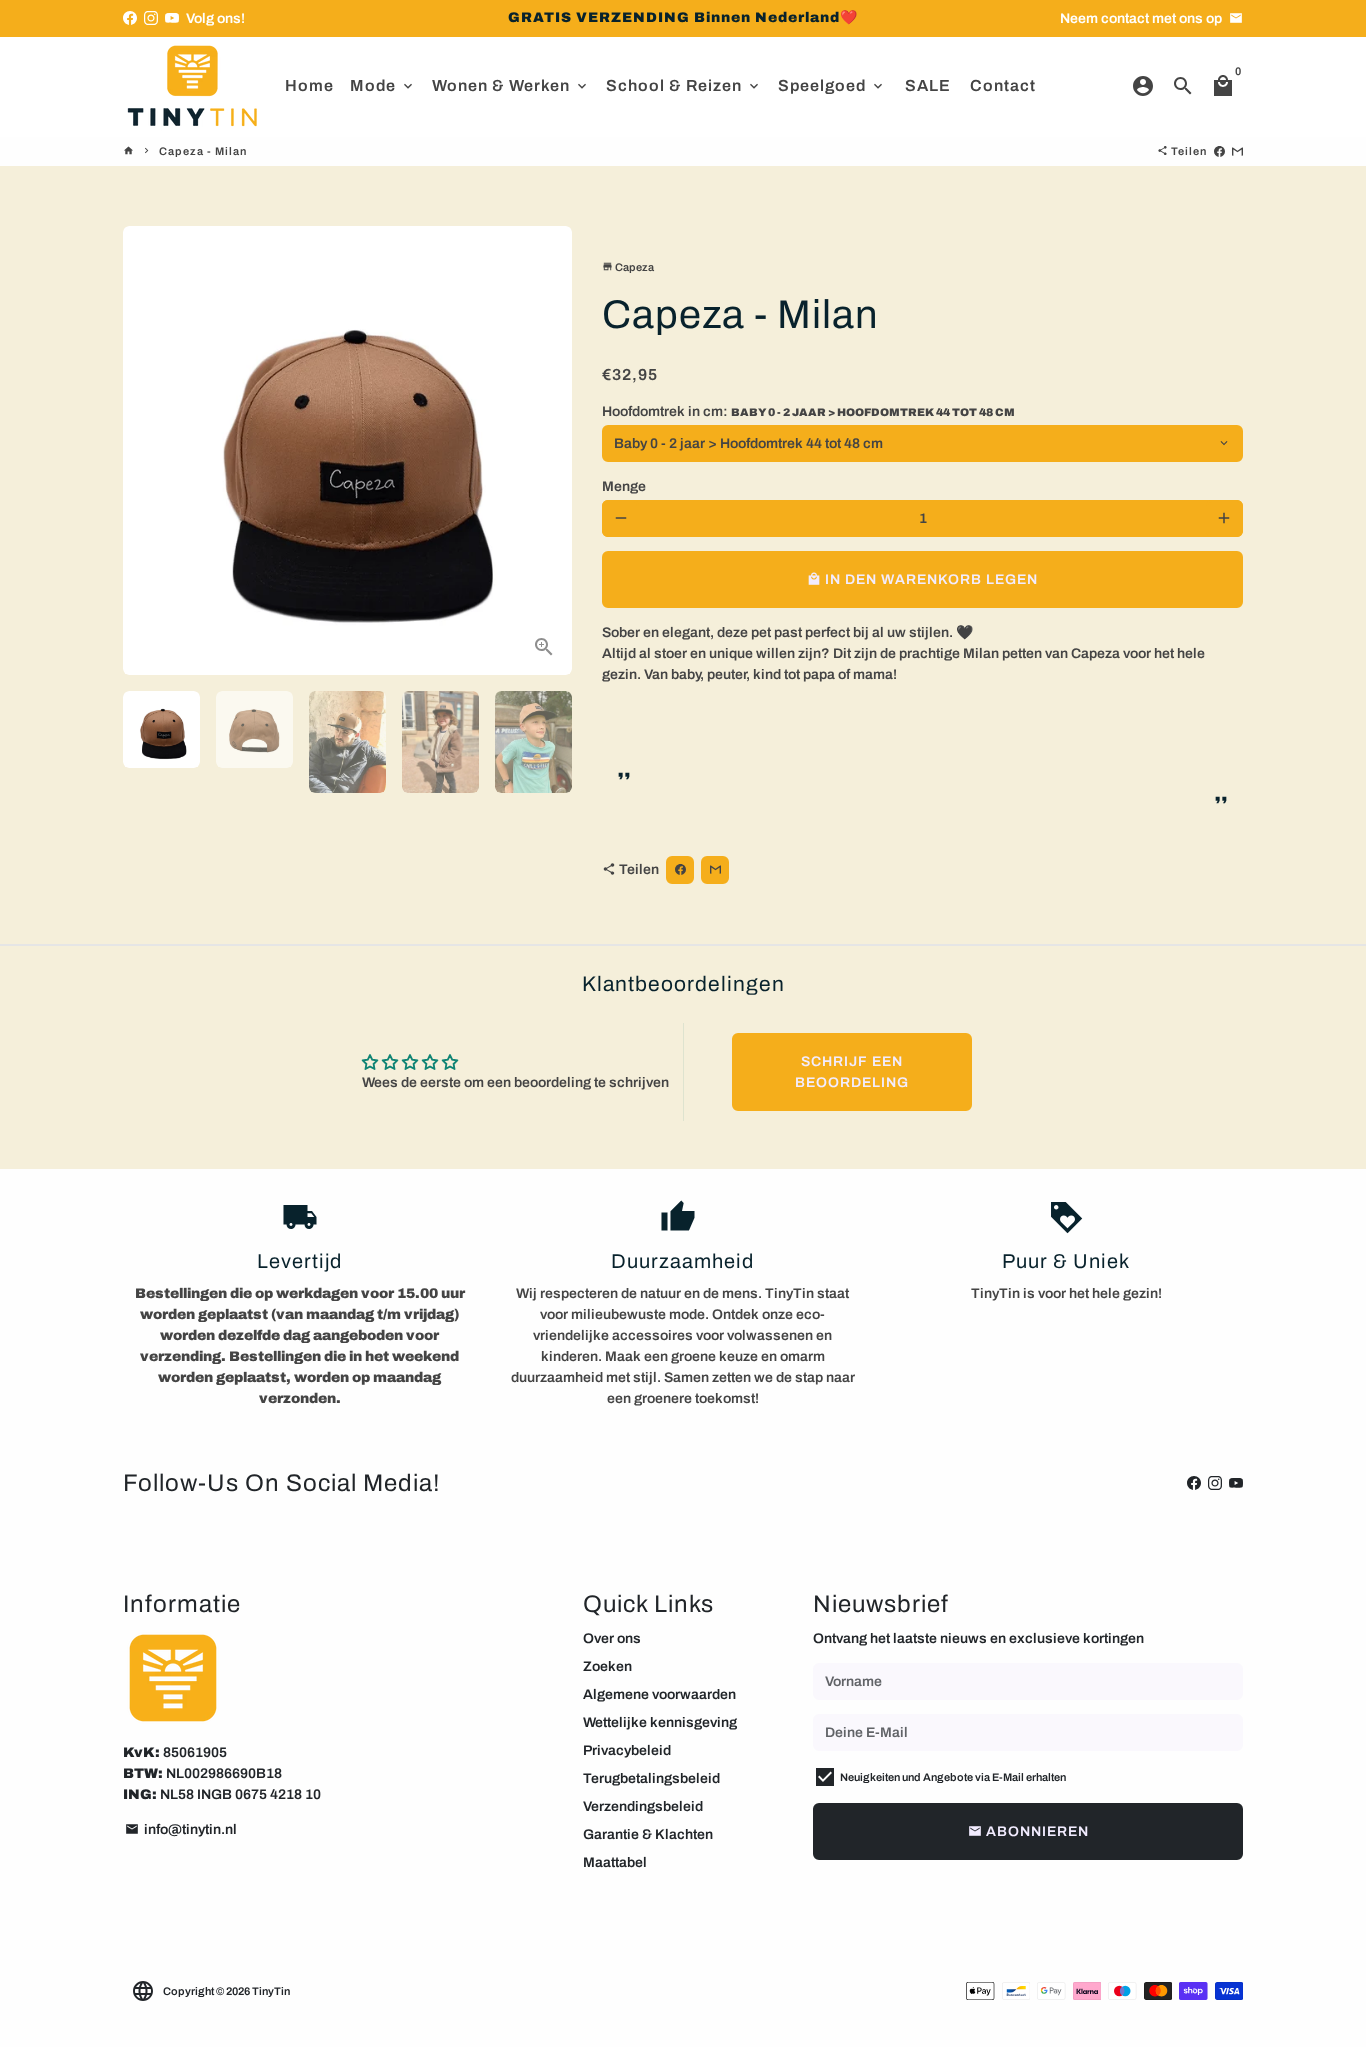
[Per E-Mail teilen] (1237, 151)
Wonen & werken (511, 85)
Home (309, 85)
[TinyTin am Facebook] (130, 18)
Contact (1003, 85)
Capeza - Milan (203, 151)
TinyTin (271, 1991)
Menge (624, 486)
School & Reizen (684, 85)
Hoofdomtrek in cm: (808, 411)
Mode (383, 85)
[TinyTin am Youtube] (172, 18)
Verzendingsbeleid (643, 1806)
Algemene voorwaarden (659, 1694)
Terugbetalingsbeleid (651, 1778)
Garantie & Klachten (648, 1834)
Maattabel (615, 1862)
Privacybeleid (627, 1750)
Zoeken (607, 1666)
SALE (928, 85)
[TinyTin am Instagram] (151, 18)
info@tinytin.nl (181, 1829)
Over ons (612, 1638)
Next (545, 450)
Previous (149, 450)
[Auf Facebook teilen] (1219, 151)
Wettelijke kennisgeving (660, 1722)
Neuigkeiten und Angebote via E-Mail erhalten (953, 1777)
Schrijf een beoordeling (852, 1072)
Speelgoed (832, 85)
